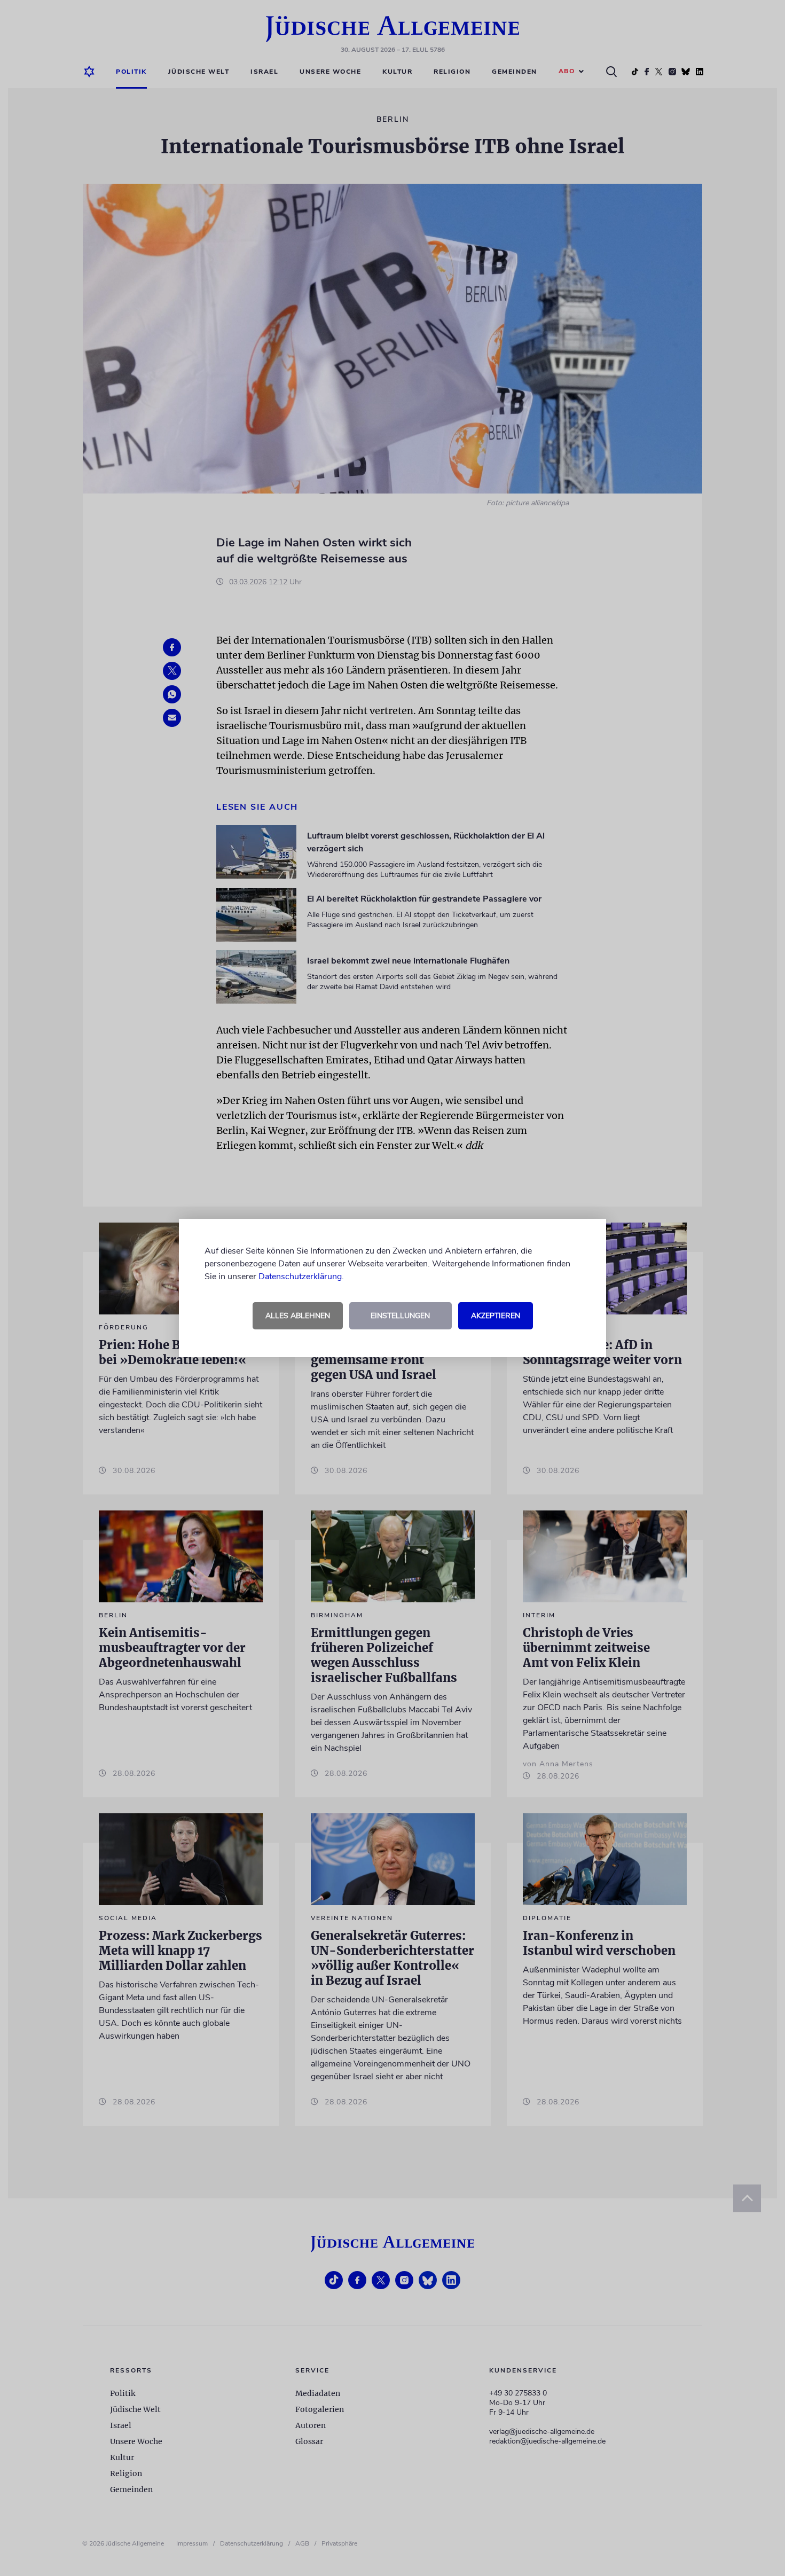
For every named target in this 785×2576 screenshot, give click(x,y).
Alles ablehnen (298, 1316)
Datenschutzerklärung (300, 1277)
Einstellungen (400, 1316)
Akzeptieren (496, 1316)
